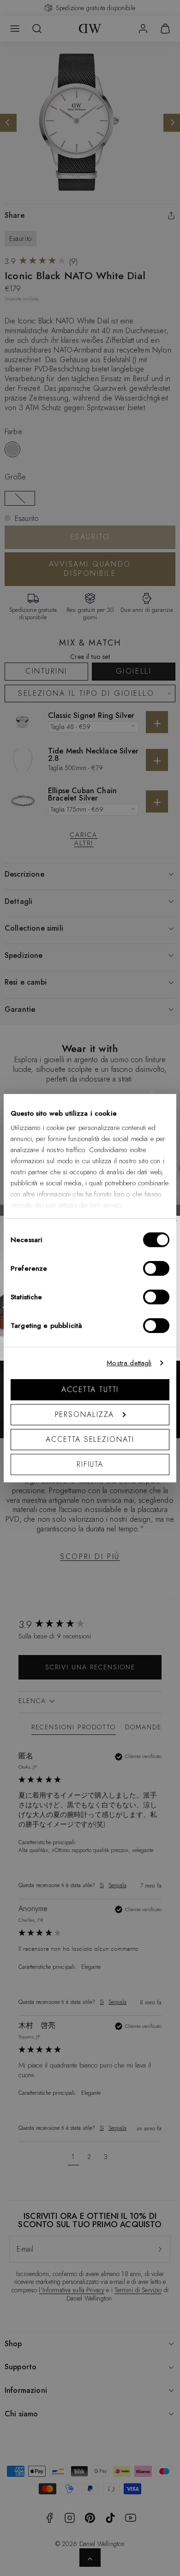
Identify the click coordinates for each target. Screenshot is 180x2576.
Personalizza (85, 1414)
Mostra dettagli (129, 1363)
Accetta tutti (90, 1390)
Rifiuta (90, 1464)
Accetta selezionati (90, 1439)
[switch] (156, 1268)
